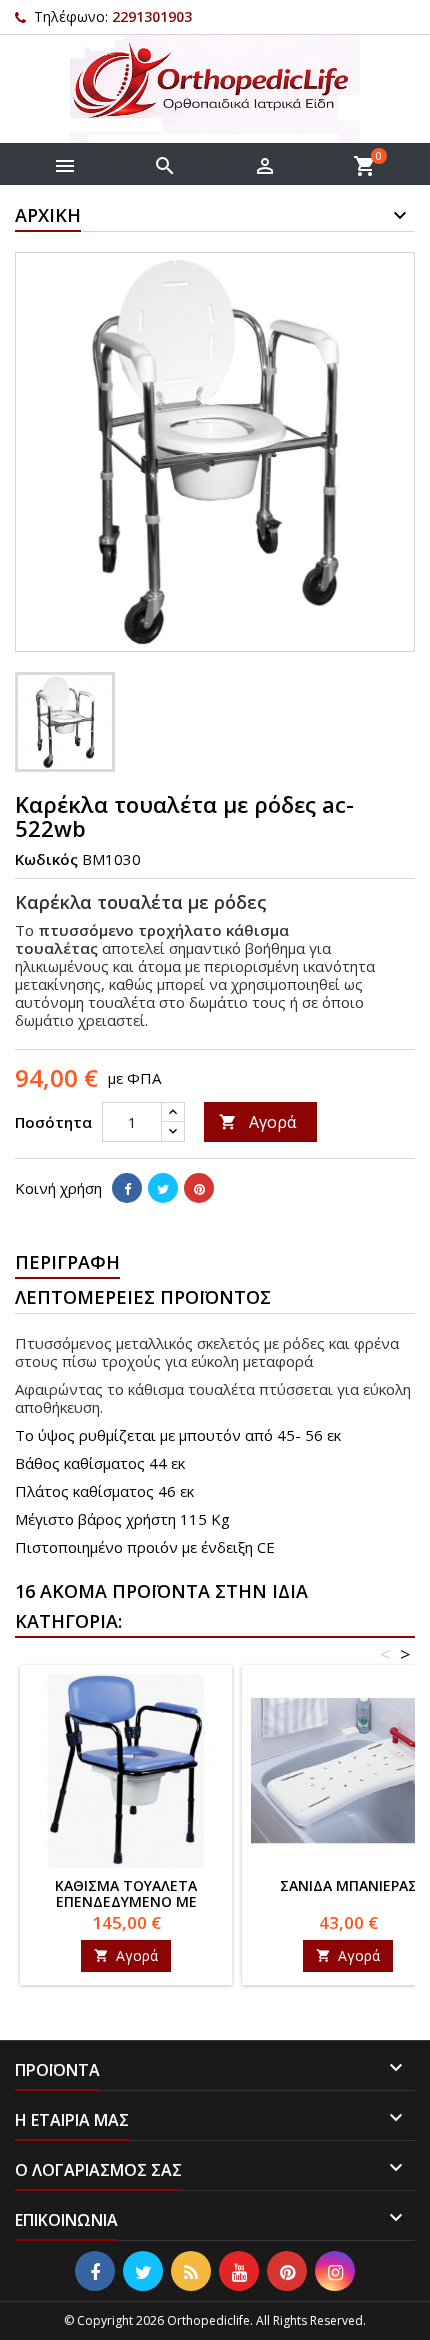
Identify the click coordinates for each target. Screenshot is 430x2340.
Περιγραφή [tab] (67, 1262)
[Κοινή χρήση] (127, 1188)
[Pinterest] (199, 1188)
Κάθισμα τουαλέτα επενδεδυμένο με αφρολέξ (126, 1901)
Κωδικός (46, 859)
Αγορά (257, 1122)
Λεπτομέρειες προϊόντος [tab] (143, 1297)
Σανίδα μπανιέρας (348, 1885)
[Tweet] (163, 1188)
